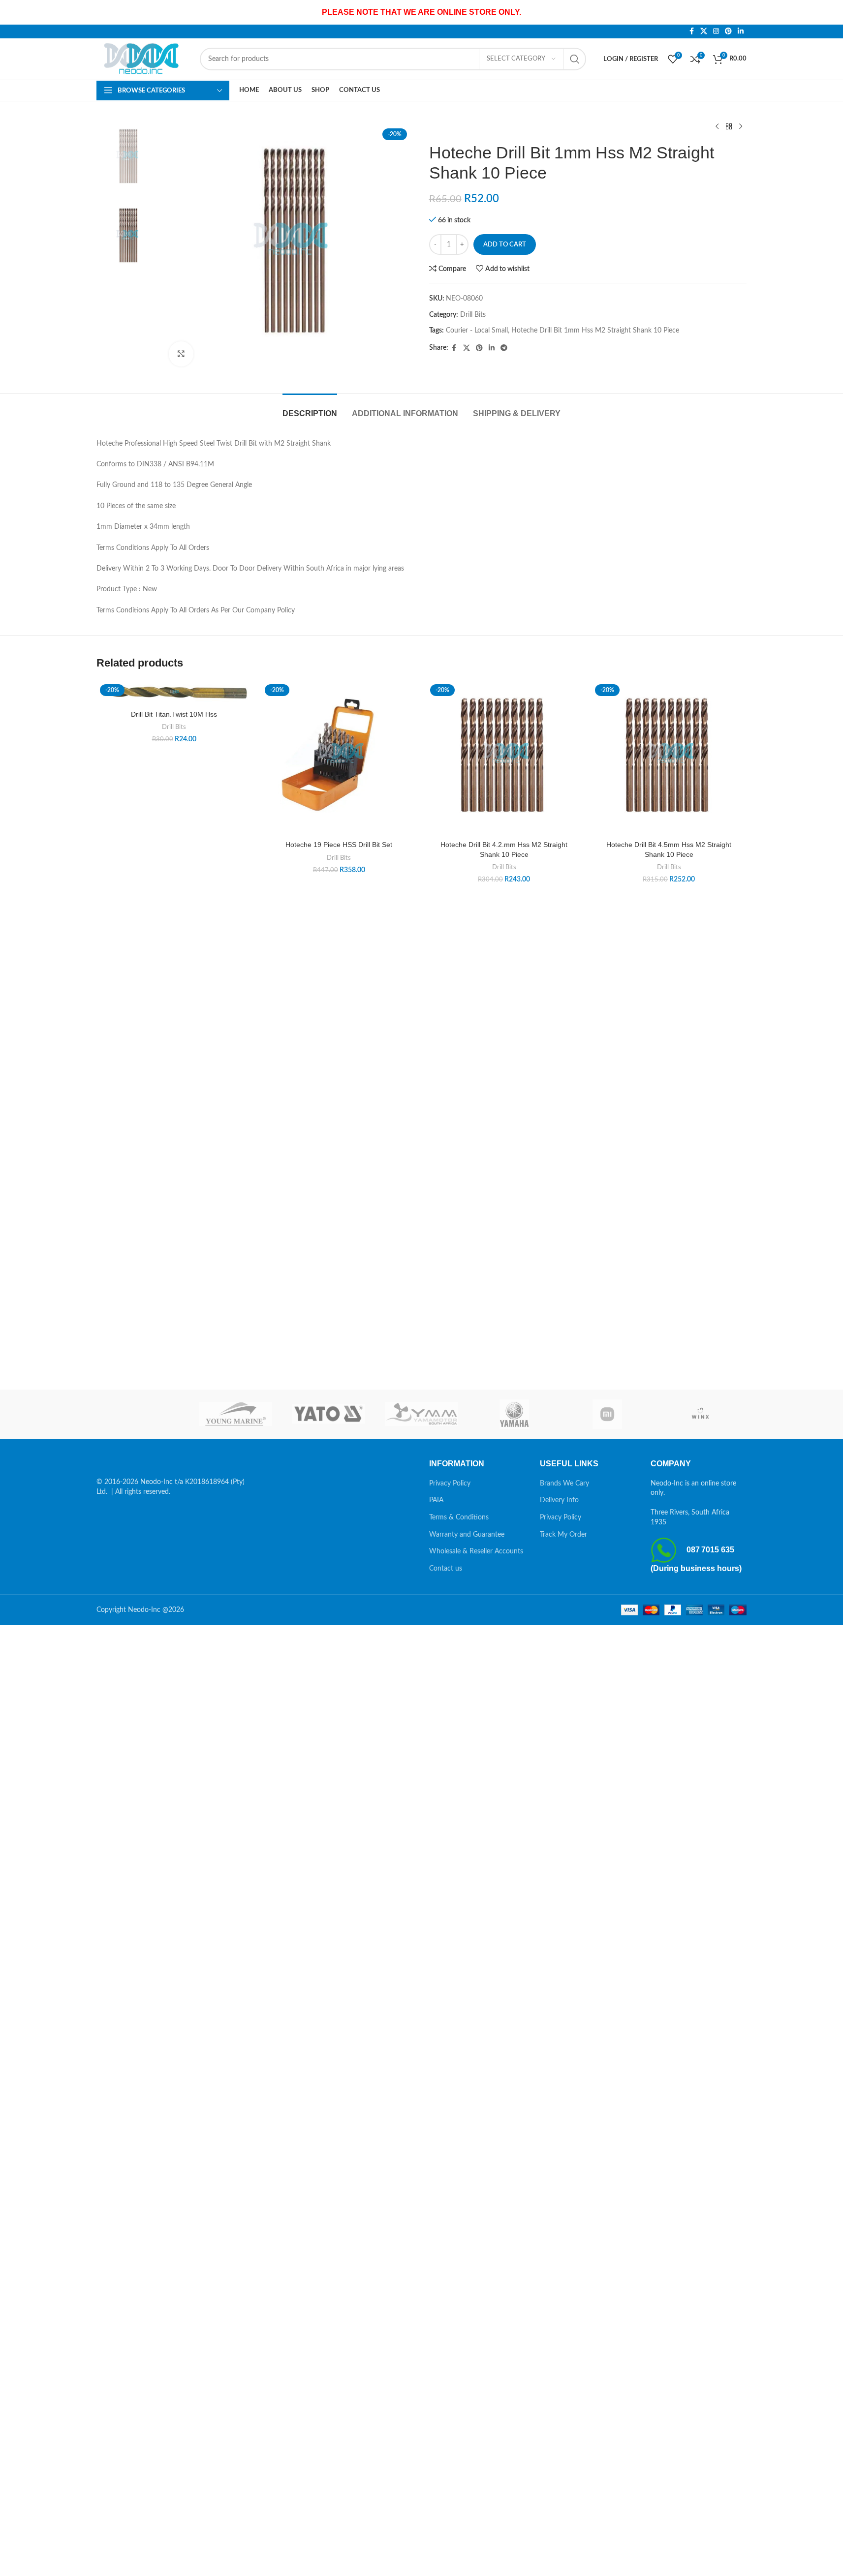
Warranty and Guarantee (467, 1535)
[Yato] (328, 1414)
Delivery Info (559, 1500)
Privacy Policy (450, 1484)
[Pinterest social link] (728, 31)
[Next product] (741, 127)
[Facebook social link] (691, 31)
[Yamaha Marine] (515, 1414)
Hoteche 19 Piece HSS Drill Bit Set (339, 845)
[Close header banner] (831, 12)
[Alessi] (143, 1414)
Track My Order (563, 1535)
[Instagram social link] (716, 31)
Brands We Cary (564, 1484)
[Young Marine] (236, 1414)
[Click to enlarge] (181, 354)
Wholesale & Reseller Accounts (476, 1551)
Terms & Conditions (459, 1517)
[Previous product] (717, 127)
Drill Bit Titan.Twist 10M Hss (174, 714)
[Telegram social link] (504, 348)
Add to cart (505, 245)
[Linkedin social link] (741, 31)
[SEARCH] (575, 59)
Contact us (446, 1569)
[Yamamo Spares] (421, 1414)
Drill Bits (473, 315)
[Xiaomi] (608, 1414)
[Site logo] (143, 59)
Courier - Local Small (477, 331)
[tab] (310, 409)
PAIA (436, 1500)
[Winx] (700, 1414)
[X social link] (704, 31)
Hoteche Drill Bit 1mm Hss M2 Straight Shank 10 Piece (595, 331)
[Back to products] (729, 127)
